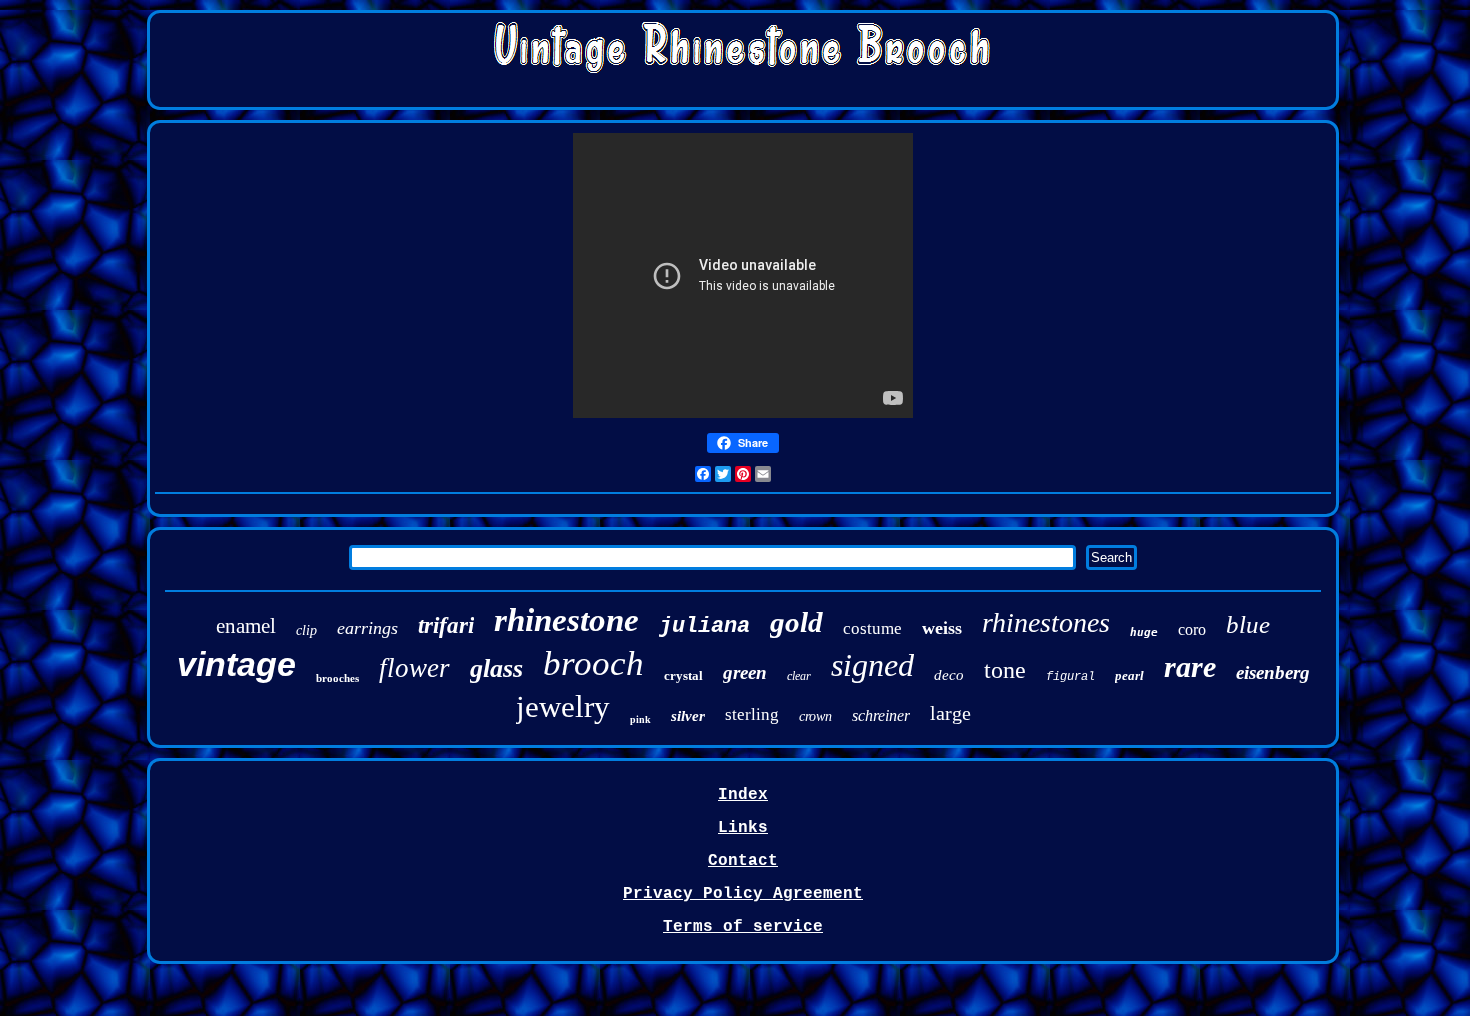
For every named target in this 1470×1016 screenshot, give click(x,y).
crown (815, 716)
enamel (246, 626)
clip (306, 630)
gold (796, 622)
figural (1070, 677)
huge (1144, 632)
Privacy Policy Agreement (743, 894)
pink (640, 719)
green (745, 672)
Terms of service (743, 927)
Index (743, 795)
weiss (942, 628)
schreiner (881, 715)
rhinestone (566, 620)
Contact (743, 861)
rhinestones (1046, 622)
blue (1248, 624)
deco (949, 675)
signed (872, 665)
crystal (683, 675)
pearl (1129, 675)
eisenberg (1273, 672)
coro (1192, 629)
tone (1005, 670)
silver (688, 716)
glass (496, 668)
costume (872, 628)
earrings (367, 628)
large (950, 713)
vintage (236, 664)
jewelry (563, 706)
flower (414, 668)
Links (743, 828)
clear (799, 676)
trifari (446, 625)
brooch (593, 663)
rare (1190, 666)
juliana (704, 626)
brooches (337, 678)
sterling (752, 714)
